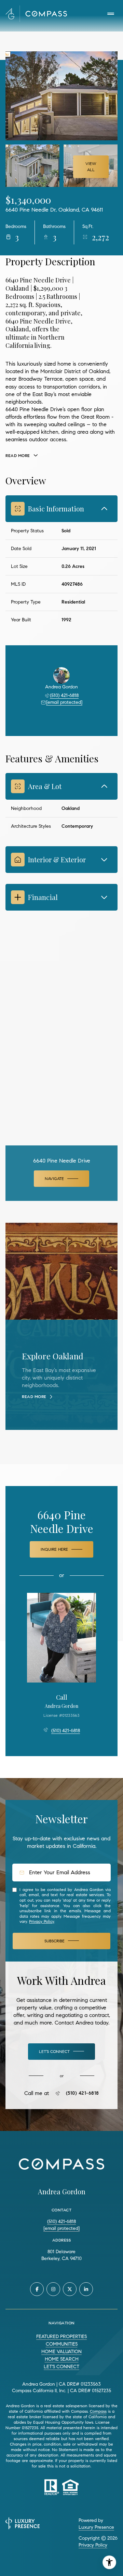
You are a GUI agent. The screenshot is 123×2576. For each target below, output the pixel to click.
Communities (62, 2344)
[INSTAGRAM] (53, 2289)
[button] (61, 2052)
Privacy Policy (42, 1921)
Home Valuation (61, 2352)
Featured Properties (61, 2337)
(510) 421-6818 (64, 695)
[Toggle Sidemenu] (111, 14)
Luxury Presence (96, 2527)
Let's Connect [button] (61, 2367)
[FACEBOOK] (37, 2289)
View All (91, 167)
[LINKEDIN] (86, 2289)
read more (34, 1397)
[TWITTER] (70, 2289)
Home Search (62, 2359)
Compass (98, 2411)
